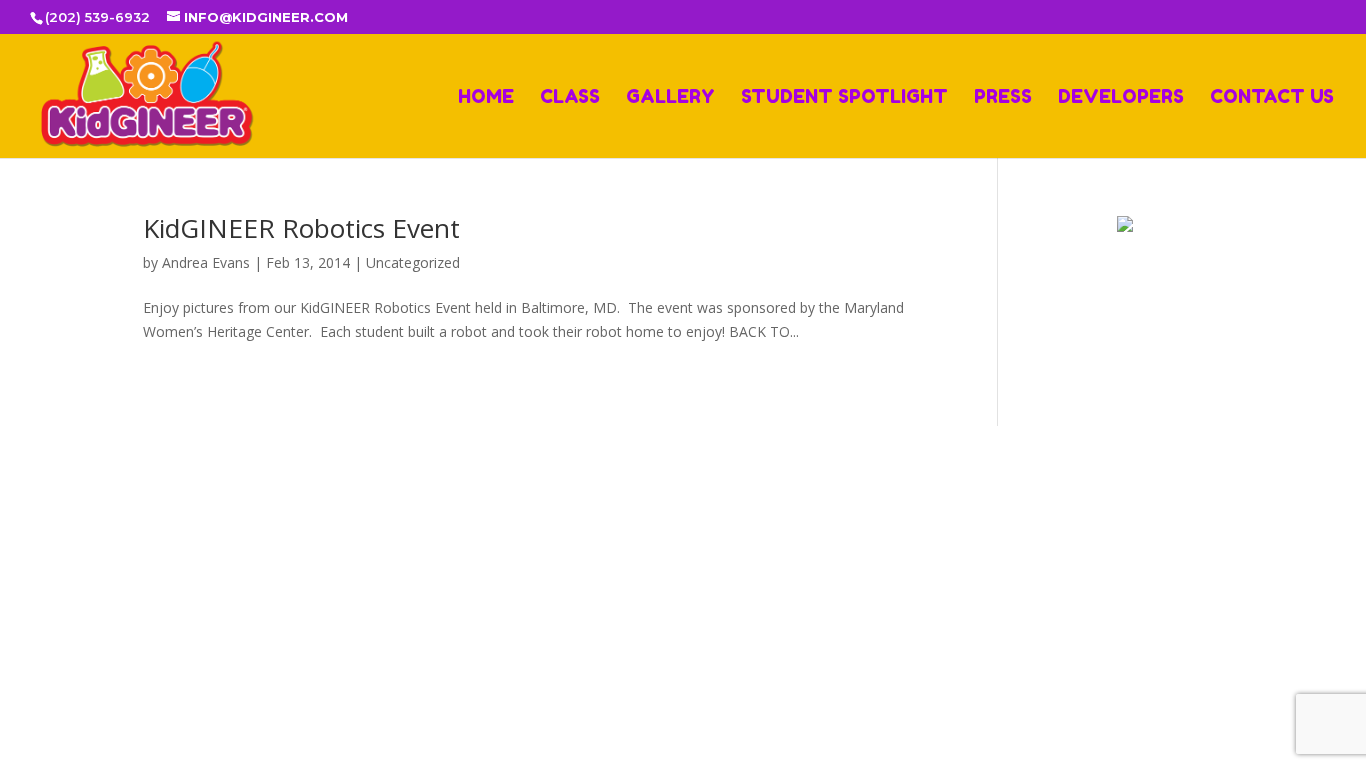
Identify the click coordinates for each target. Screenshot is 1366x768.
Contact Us (1272, 98)
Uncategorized (413, 262)
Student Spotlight (844, 98)
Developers (1121, 98)
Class (570, 98)
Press (1003, 98)
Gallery (670, 98)
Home (486, 98)
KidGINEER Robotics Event (301, 228)
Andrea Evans (206, 262)
